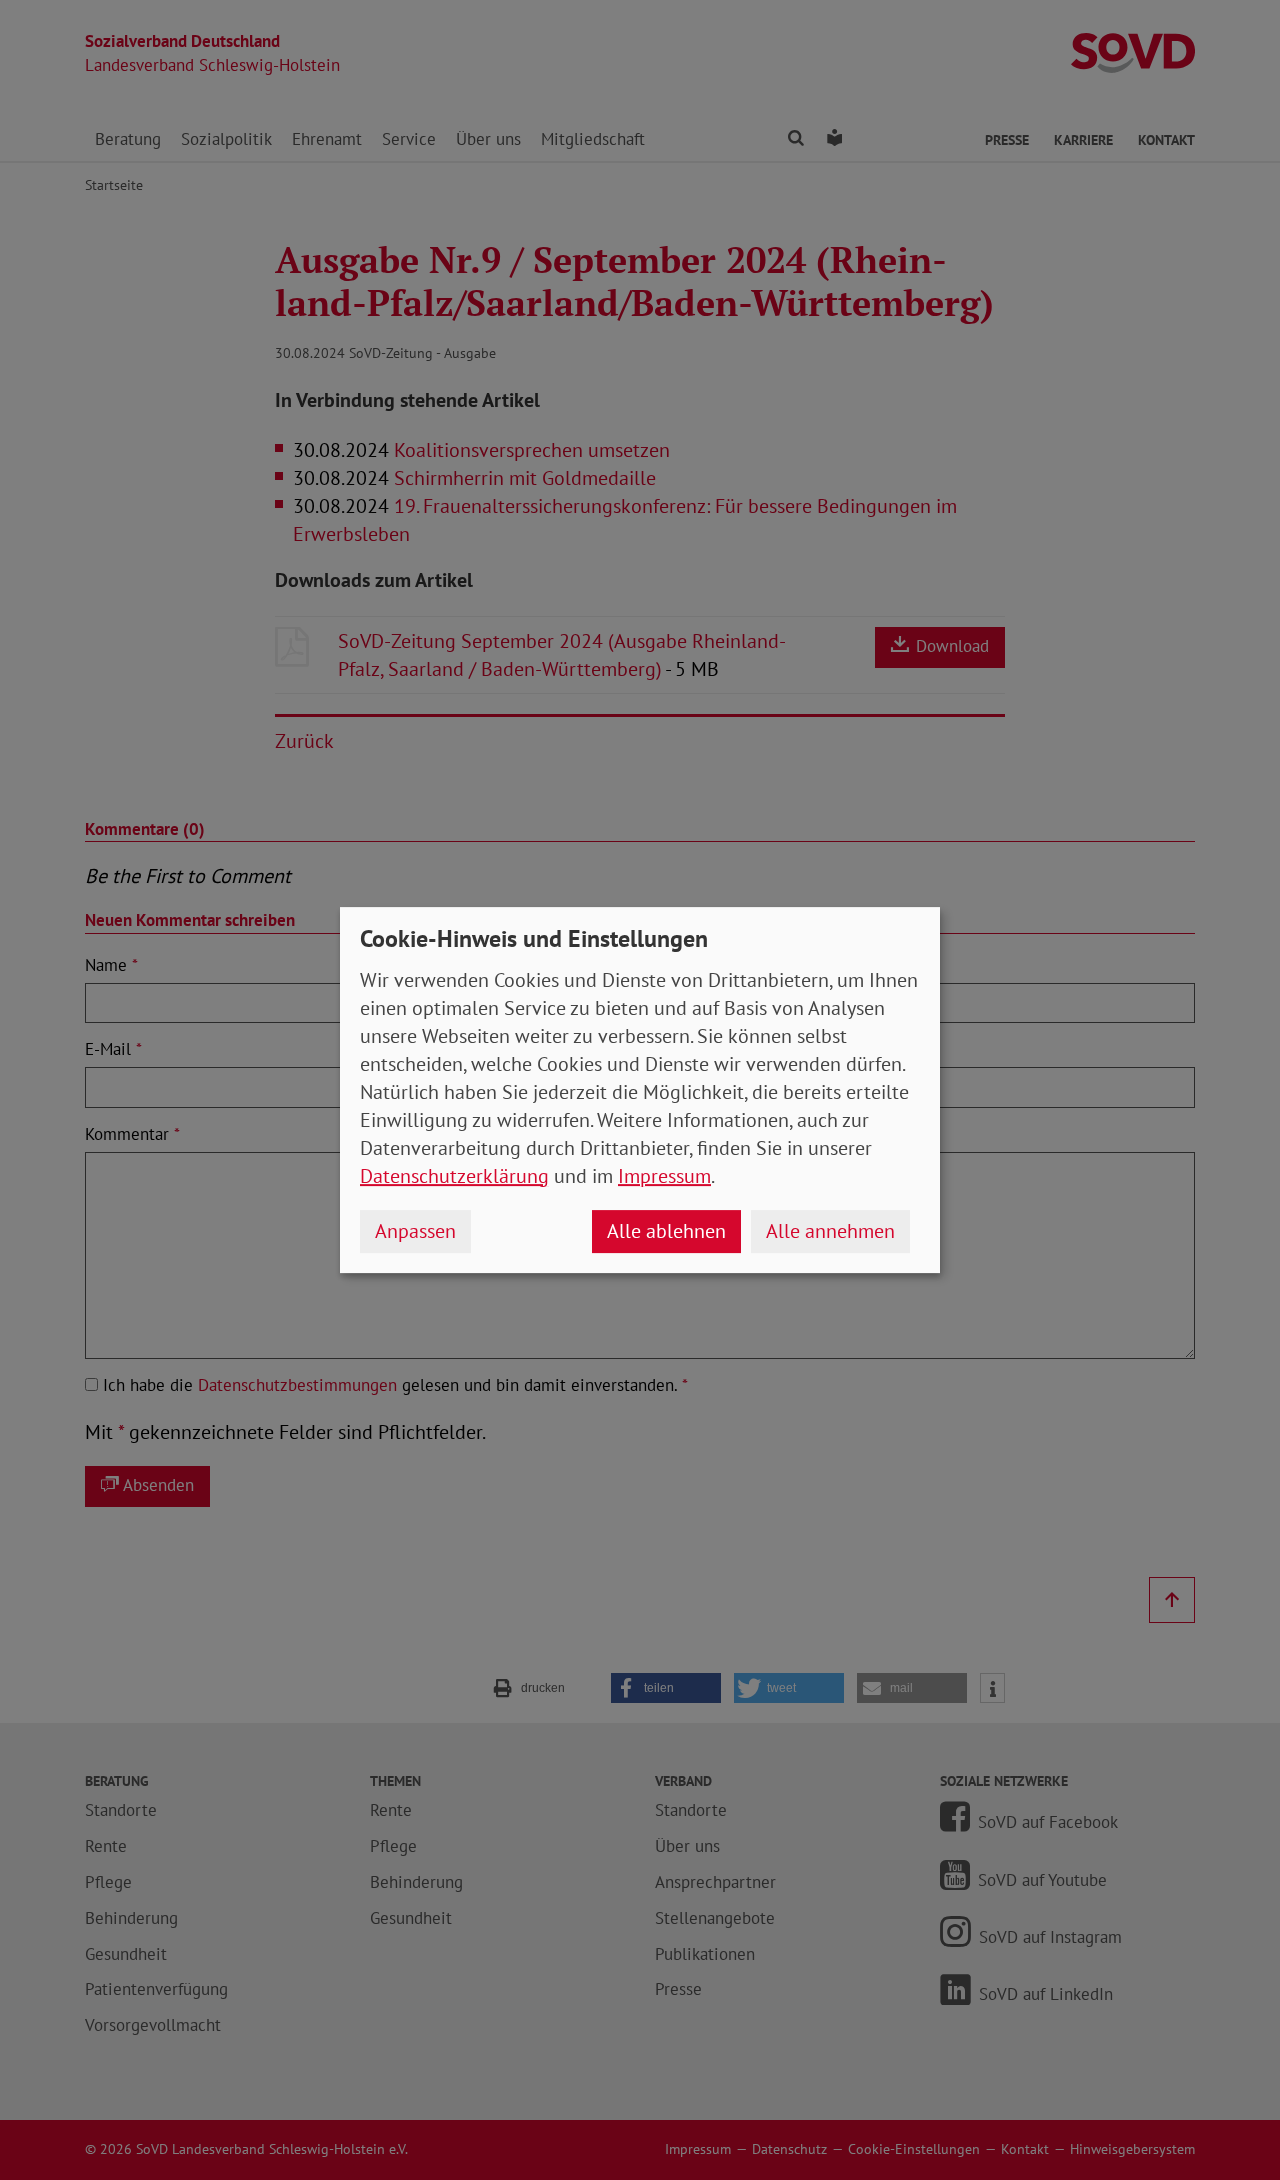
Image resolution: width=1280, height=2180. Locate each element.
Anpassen (415, 1231)
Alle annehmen (830, 1231)
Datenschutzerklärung (454, 1176)
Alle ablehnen (666, 1231)
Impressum (664, 1176)
